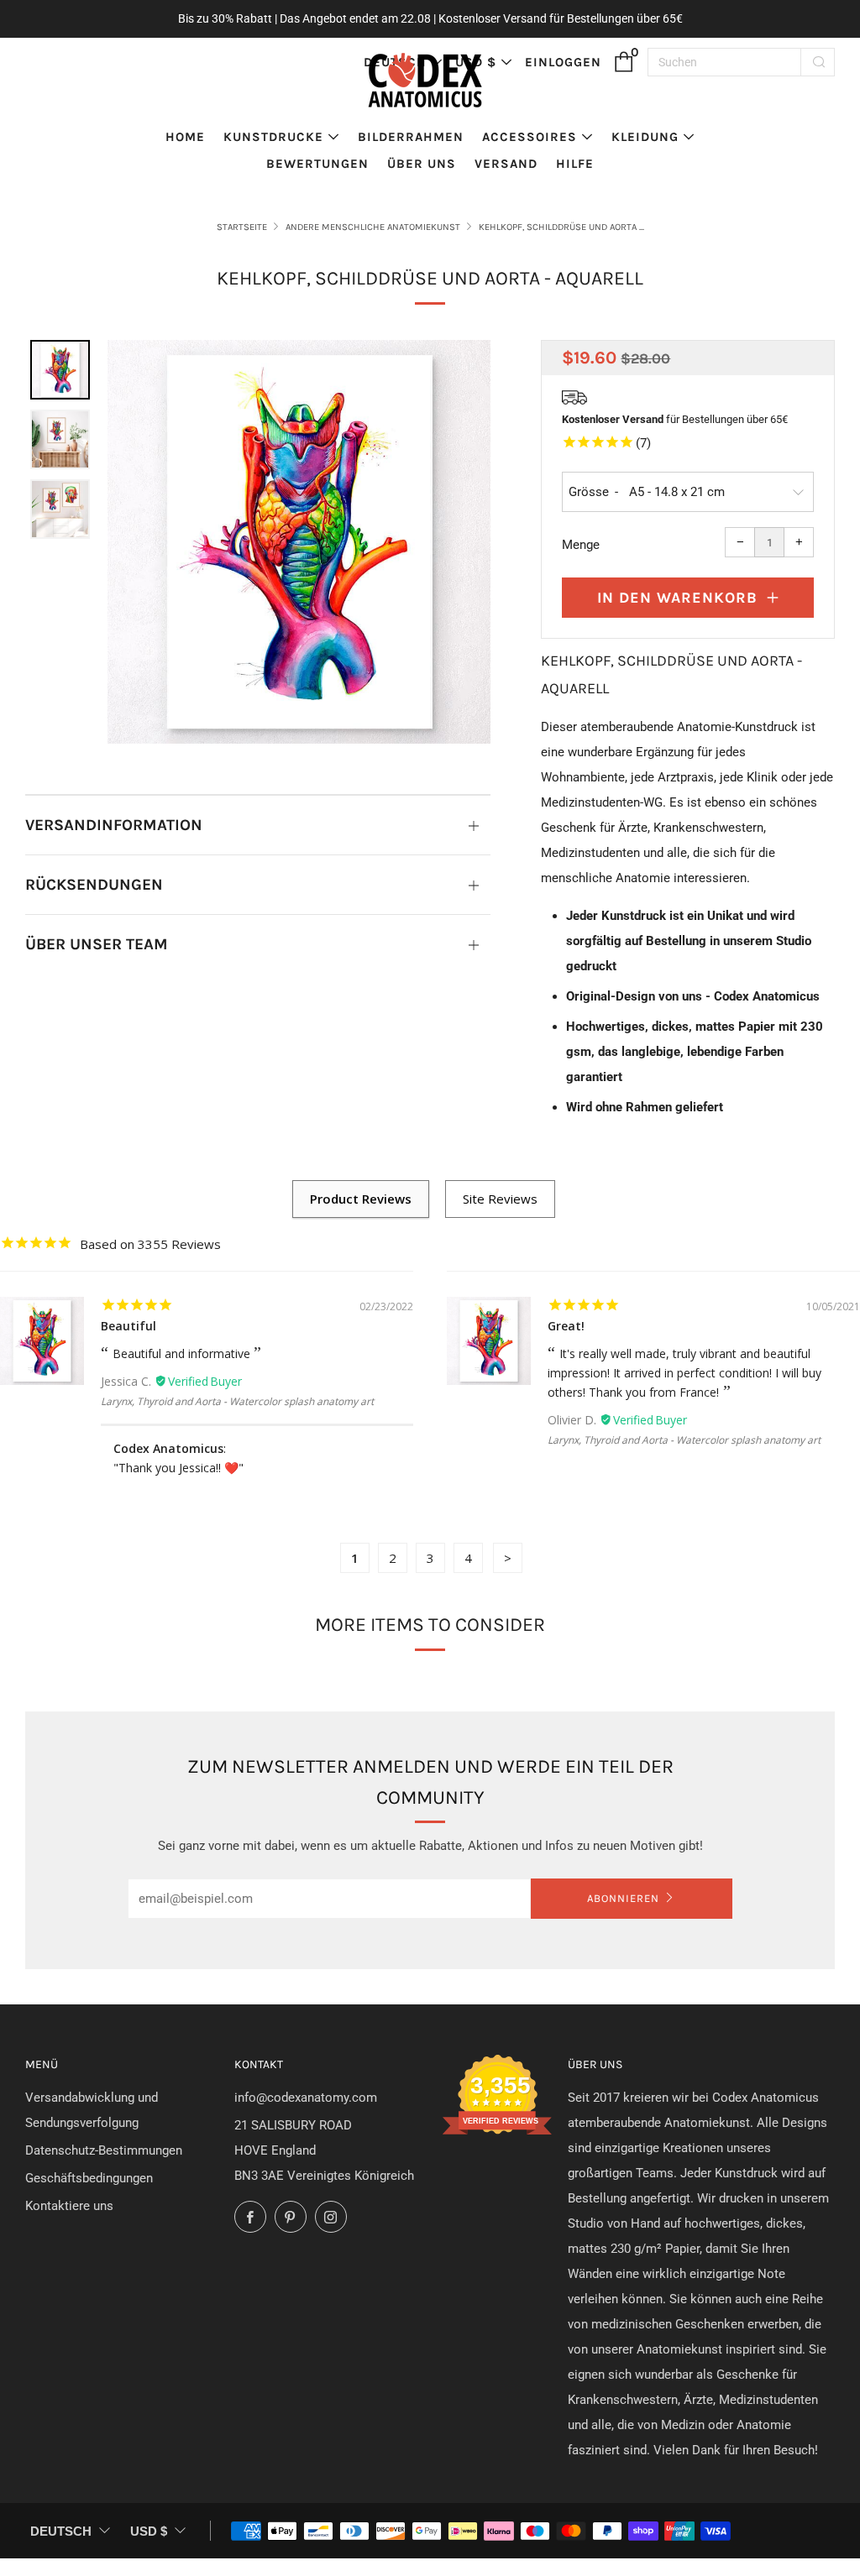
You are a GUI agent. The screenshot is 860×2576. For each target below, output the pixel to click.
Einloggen (563, 62)
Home (185, 137)
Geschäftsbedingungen (89, 2178)
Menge (581, 545)
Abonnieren (623, 1898)
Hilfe (575, 164)
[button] (60, 370)
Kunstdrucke (273, 137)
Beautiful (128, 1326)
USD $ (149, 2531)
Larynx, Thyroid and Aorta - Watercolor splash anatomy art (237, 1401)
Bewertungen (317, 164)
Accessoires (530, 137)
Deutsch (61, 2531)
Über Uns (422, 164)
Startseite (242, 227)
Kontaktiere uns (69, 2206)
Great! (566, 1326)
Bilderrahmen (411, 137)
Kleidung (645, 137)
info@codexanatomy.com (306, 2098)
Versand (506, 164)
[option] (299, 542)
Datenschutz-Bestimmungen (104, 2150)
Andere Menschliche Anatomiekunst (373, 227)
